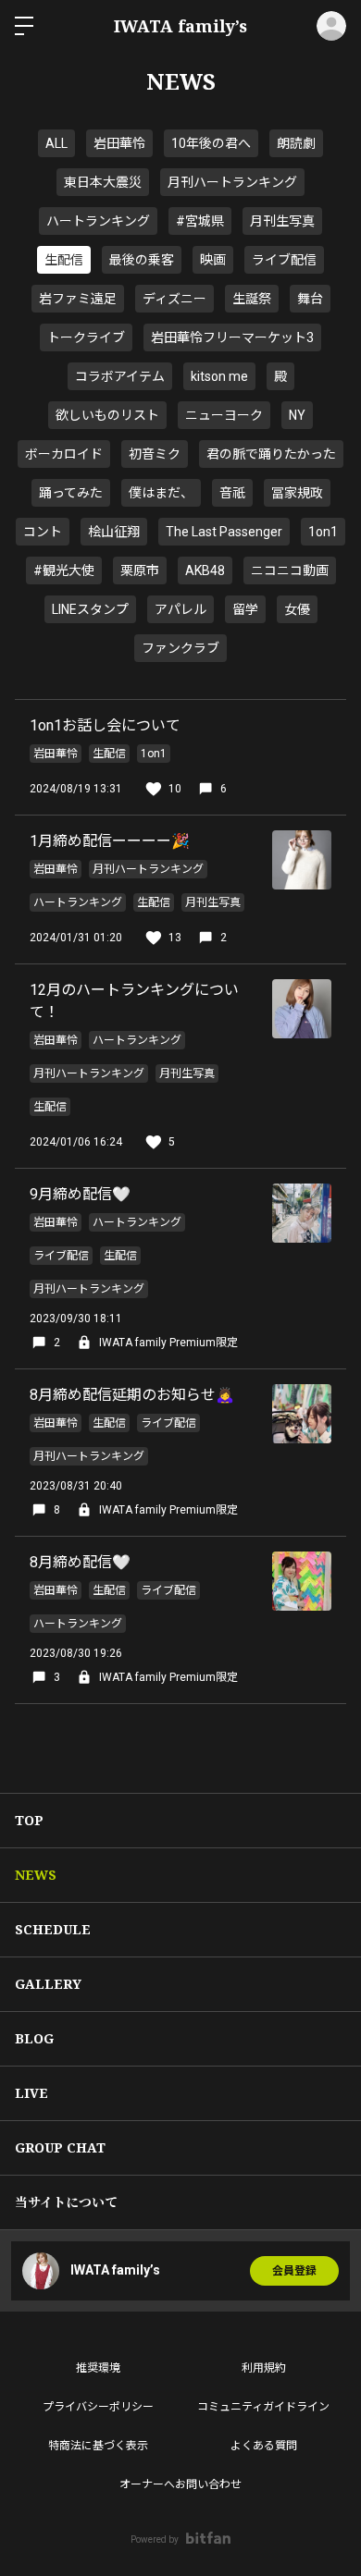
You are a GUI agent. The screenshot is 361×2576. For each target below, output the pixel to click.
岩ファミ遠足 (78, 299)
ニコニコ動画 (290, 570)
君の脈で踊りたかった (271, 454)
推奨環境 (98, 2368)
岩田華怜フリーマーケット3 (232, 337)
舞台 (310, 299)
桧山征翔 (114, 532)
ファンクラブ (180, 648)
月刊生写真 (282, 221)
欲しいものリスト (107, 415)
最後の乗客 (142, 260)
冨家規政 (297, 493)
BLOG (34, 2038)
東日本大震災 (103, 182)
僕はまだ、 (161, 493)
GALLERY (48, 1984)
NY (297, 415)
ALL (56, 143)
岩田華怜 (119, 143)
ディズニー (174, 299)
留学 (245, 609)
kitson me (219, 376)
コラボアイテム (120, 376)
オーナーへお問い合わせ (180, 2484)
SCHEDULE (53, 1929)
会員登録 (294, 2271)
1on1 (323, 532)
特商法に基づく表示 (98, 2446)
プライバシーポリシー (98, 2407)
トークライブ (86, 337)
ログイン (331, 26)
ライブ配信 (284, 260)
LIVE (31, 2093)
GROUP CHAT (60, 2147)
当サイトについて (66, 2202)
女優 (297, 609)
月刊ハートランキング (232, 182)
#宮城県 (200, 221)
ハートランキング (98, 221)
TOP (29, 1820)
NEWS (36, 1875)
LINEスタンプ (90, 609)
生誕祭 (252, 299)
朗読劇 (296, 143)
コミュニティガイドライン (263, 2407)
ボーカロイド (64, 454)
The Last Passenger (224, 532)
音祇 (232, 493)
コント (43, 532)
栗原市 (140, 570)
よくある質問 (264, 2446)
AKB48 (205, 570)
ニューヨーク (224, 415)
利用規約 (264, 2368)
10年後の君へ (211, 143)
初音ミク (155, 454)
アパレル (180, 609)
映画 (213, 260)
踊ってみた (71, 493)
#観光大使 (64, 570)
